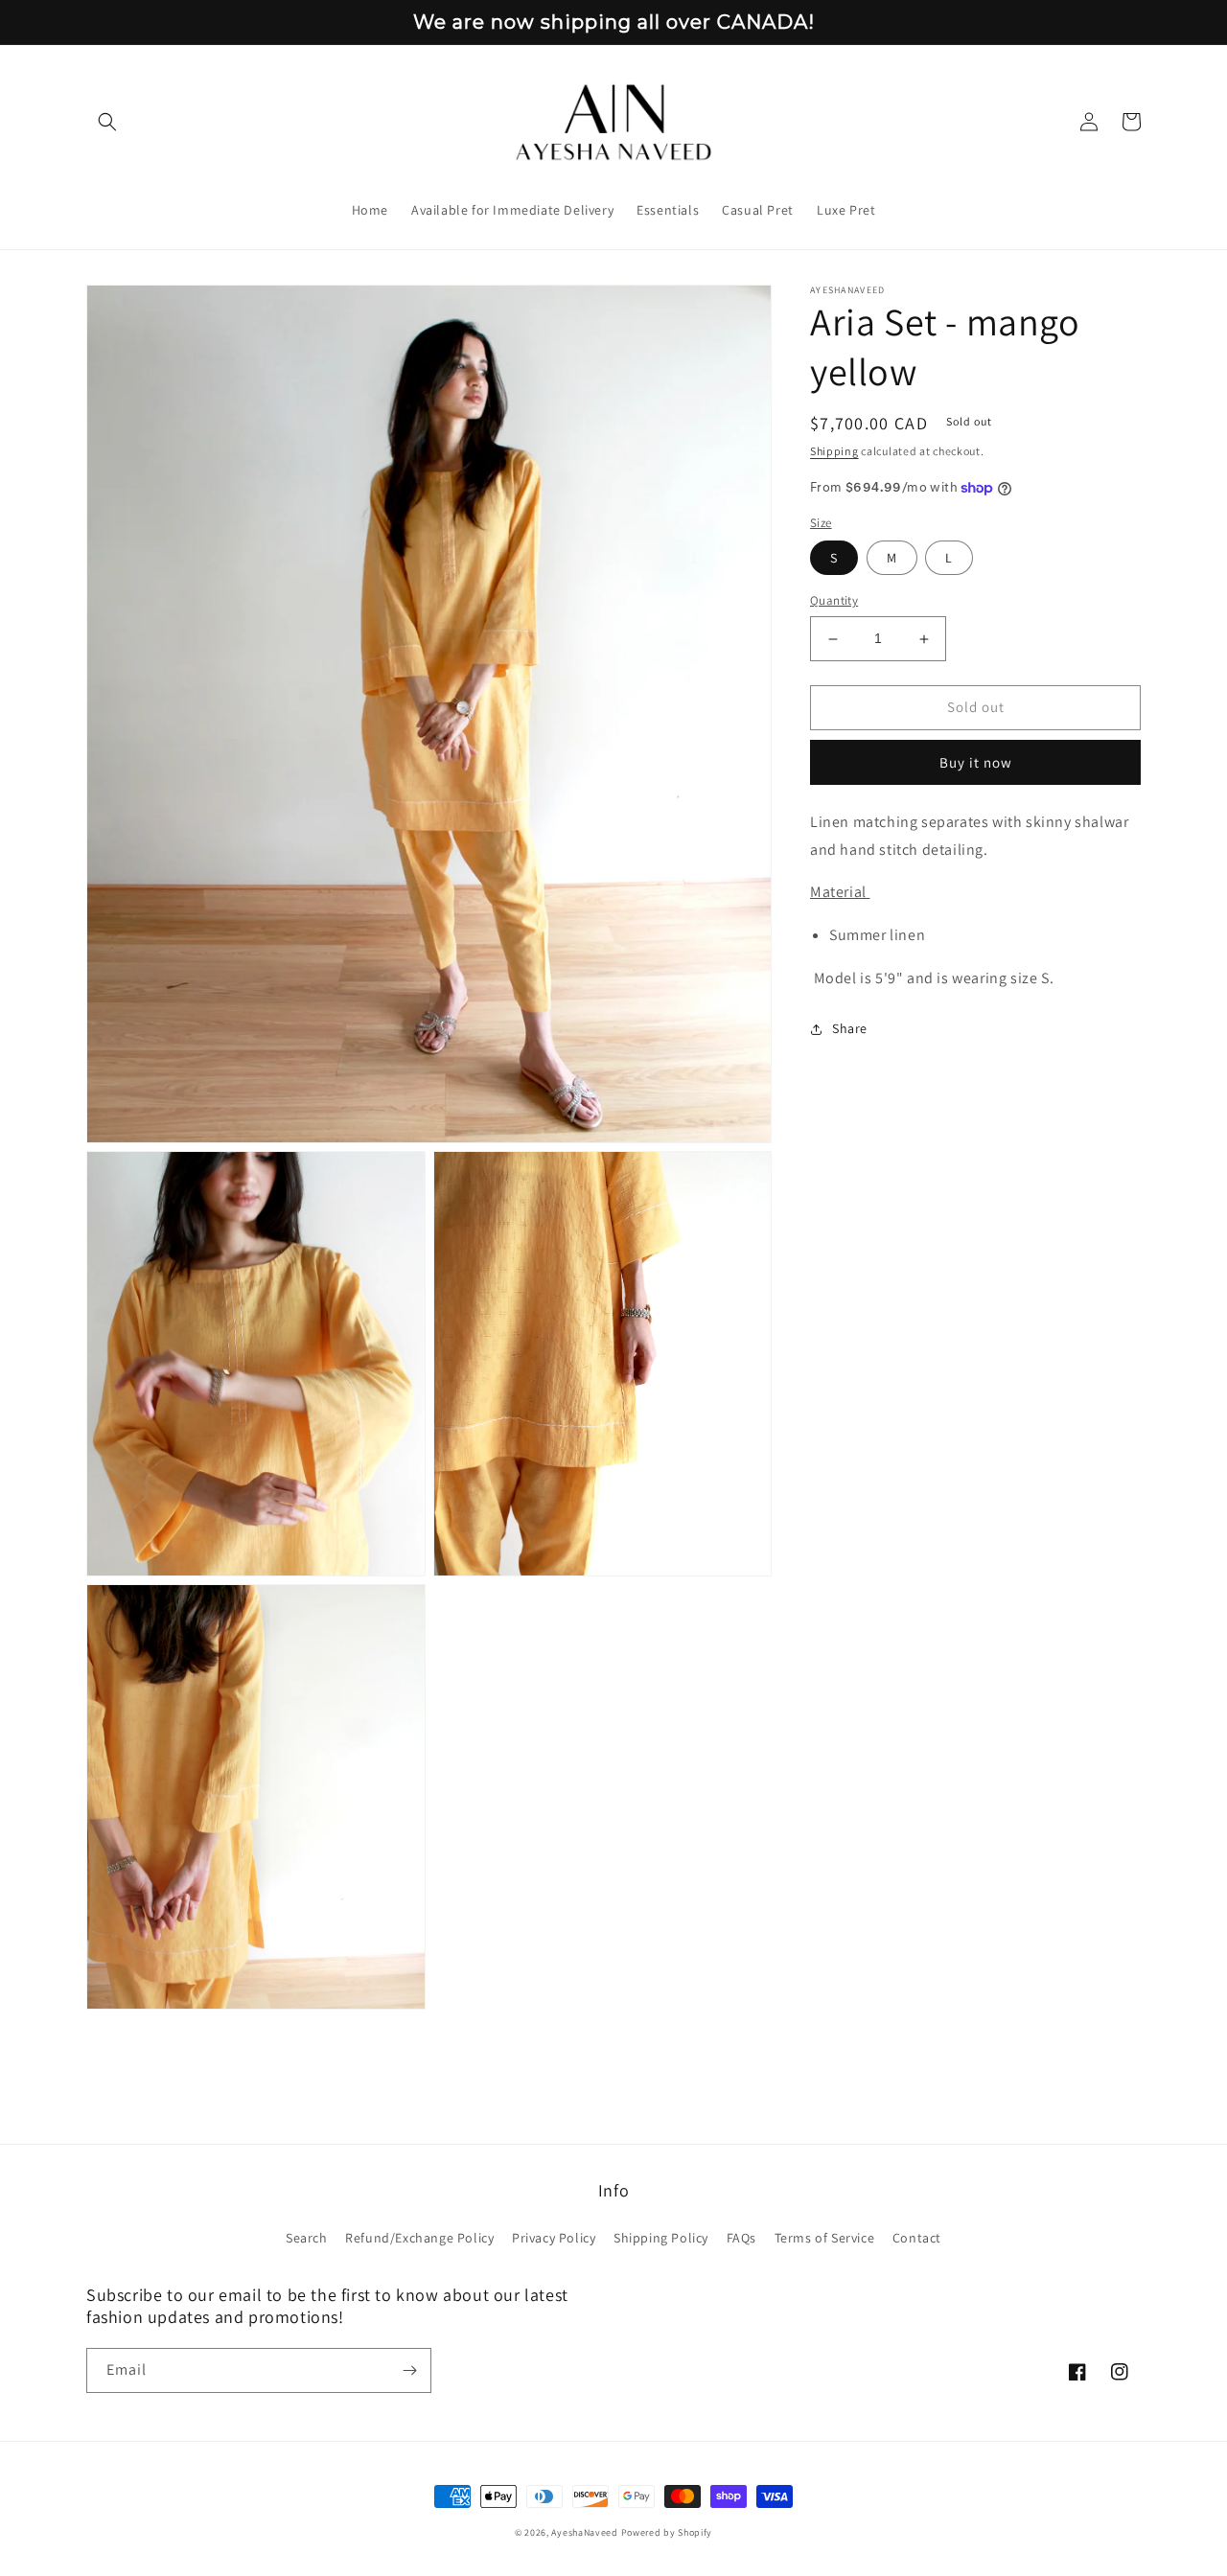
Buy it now (976, 762)
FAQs (741, 2238)
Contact (917, 2238)
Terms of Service (825, 2238)
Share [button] (850, 1028)
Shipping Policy (661, 2238)
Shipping (834, 451)
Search (307, 2238)
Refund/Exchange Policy (419, 2238)
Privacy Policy (554, 2238)
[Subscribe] (409, 2370)
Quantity (834, 601)
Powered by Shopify (667, 2532)
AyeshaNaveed (584, 2532)
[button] (107, 122)
